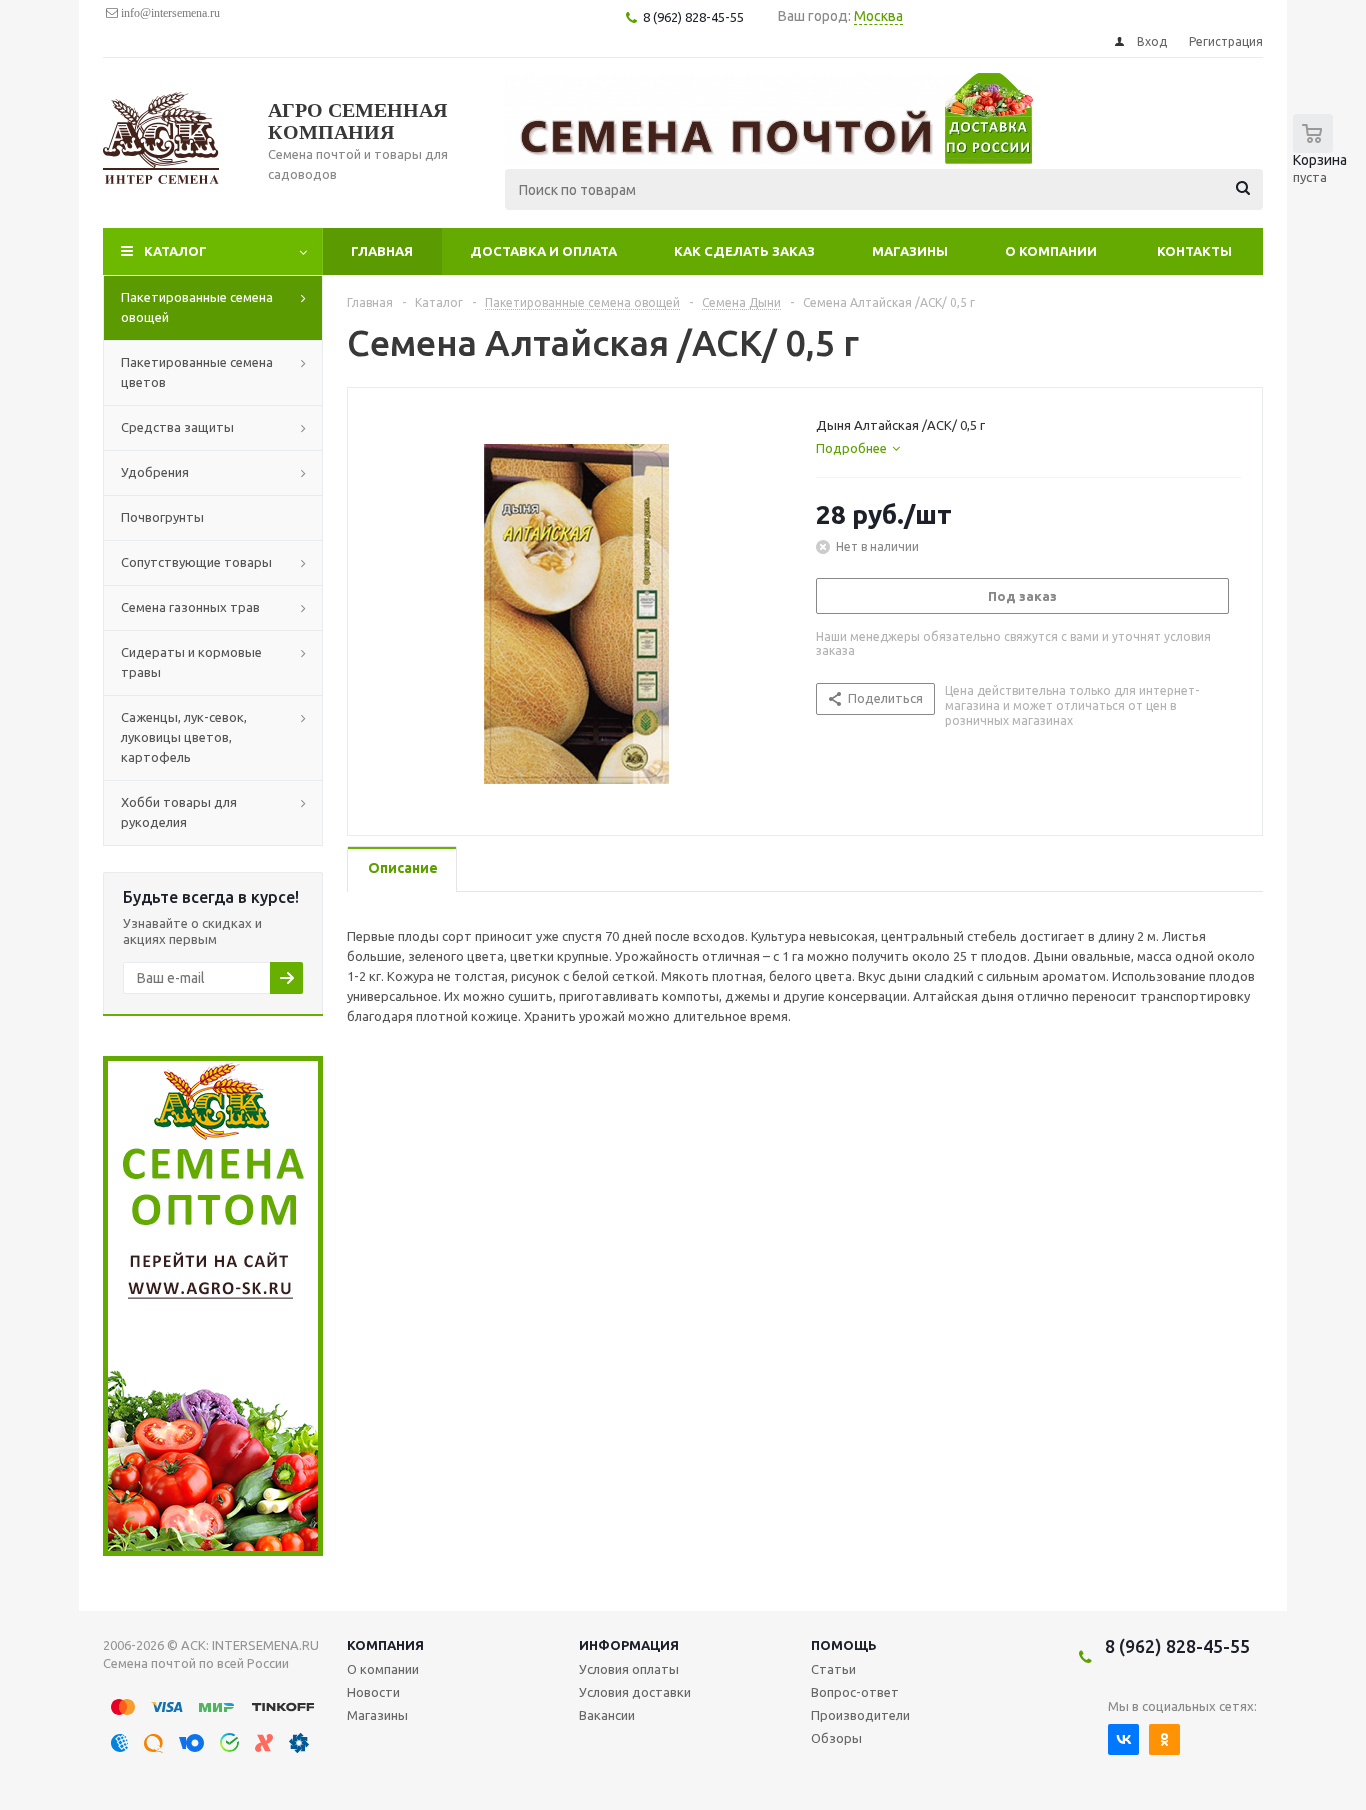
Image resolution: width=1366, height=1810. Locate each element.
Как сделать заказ (744, 251)
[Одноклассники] (1164, 1739)
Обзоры (836, 1738)
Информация (629, 1645)
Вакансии (607, 1715)
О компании (1051, 251)
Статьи (833, 1669)
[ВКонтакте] (1123, 1739)
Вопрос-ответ (855, 1692)
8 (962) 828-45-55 (1177, 1646)
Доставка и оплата (543, 251)
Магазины (910, 251)
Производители (860, 1715)
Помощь (844, 1645)
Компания (385, 1645)
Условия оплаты (629, 1669)
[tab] (858, 448)
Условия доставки (635, 1692)
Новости (373, 1692)
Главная (382, 251)
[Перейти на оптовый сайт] (213, 1551)
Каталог (175, 251)
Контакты (1194, 251)
